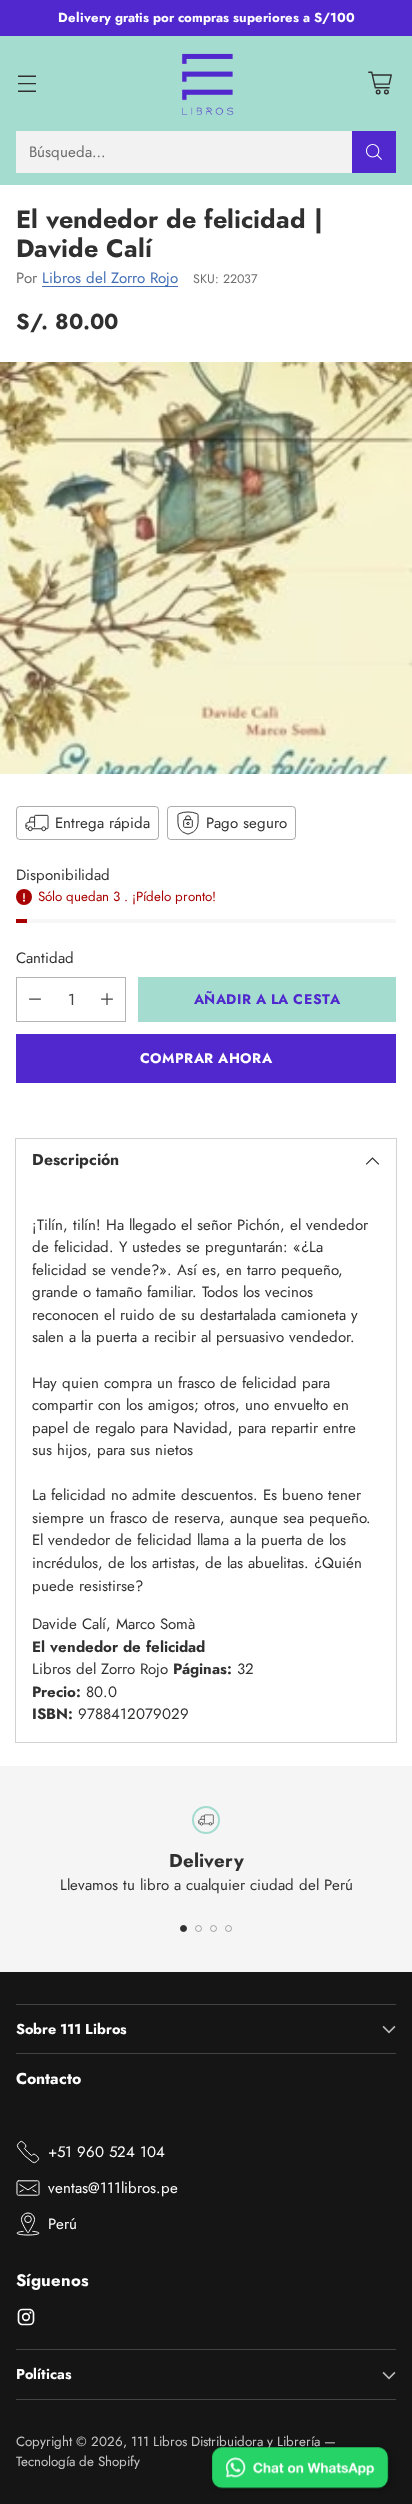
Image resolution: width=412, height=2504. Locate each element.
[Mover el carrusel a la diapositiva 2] (198, 1928)
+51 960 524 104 (106, 2152)
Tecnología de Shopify (78, 2461)
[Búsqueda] (374, 152)
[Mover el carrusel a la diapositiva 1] (183, 1928)
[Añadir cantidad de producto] (107, 999)
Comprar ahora (206, 1058)
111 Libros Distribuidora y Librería (225, 2441)
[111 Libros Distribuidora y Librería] (206, 84)
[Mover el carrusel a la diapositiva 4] (228, 1928)
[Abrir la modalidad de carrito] (379, 83)
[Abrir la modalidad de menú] (26, 83)
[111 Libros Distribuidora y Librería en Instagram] (26, 2320)
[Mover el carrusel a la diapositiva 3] (213, 1928)
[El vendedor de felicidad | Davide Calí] (206, 568)
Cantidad (45, 958)
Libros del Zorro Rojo (110, 278)
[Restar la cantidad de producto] (35, 999)
